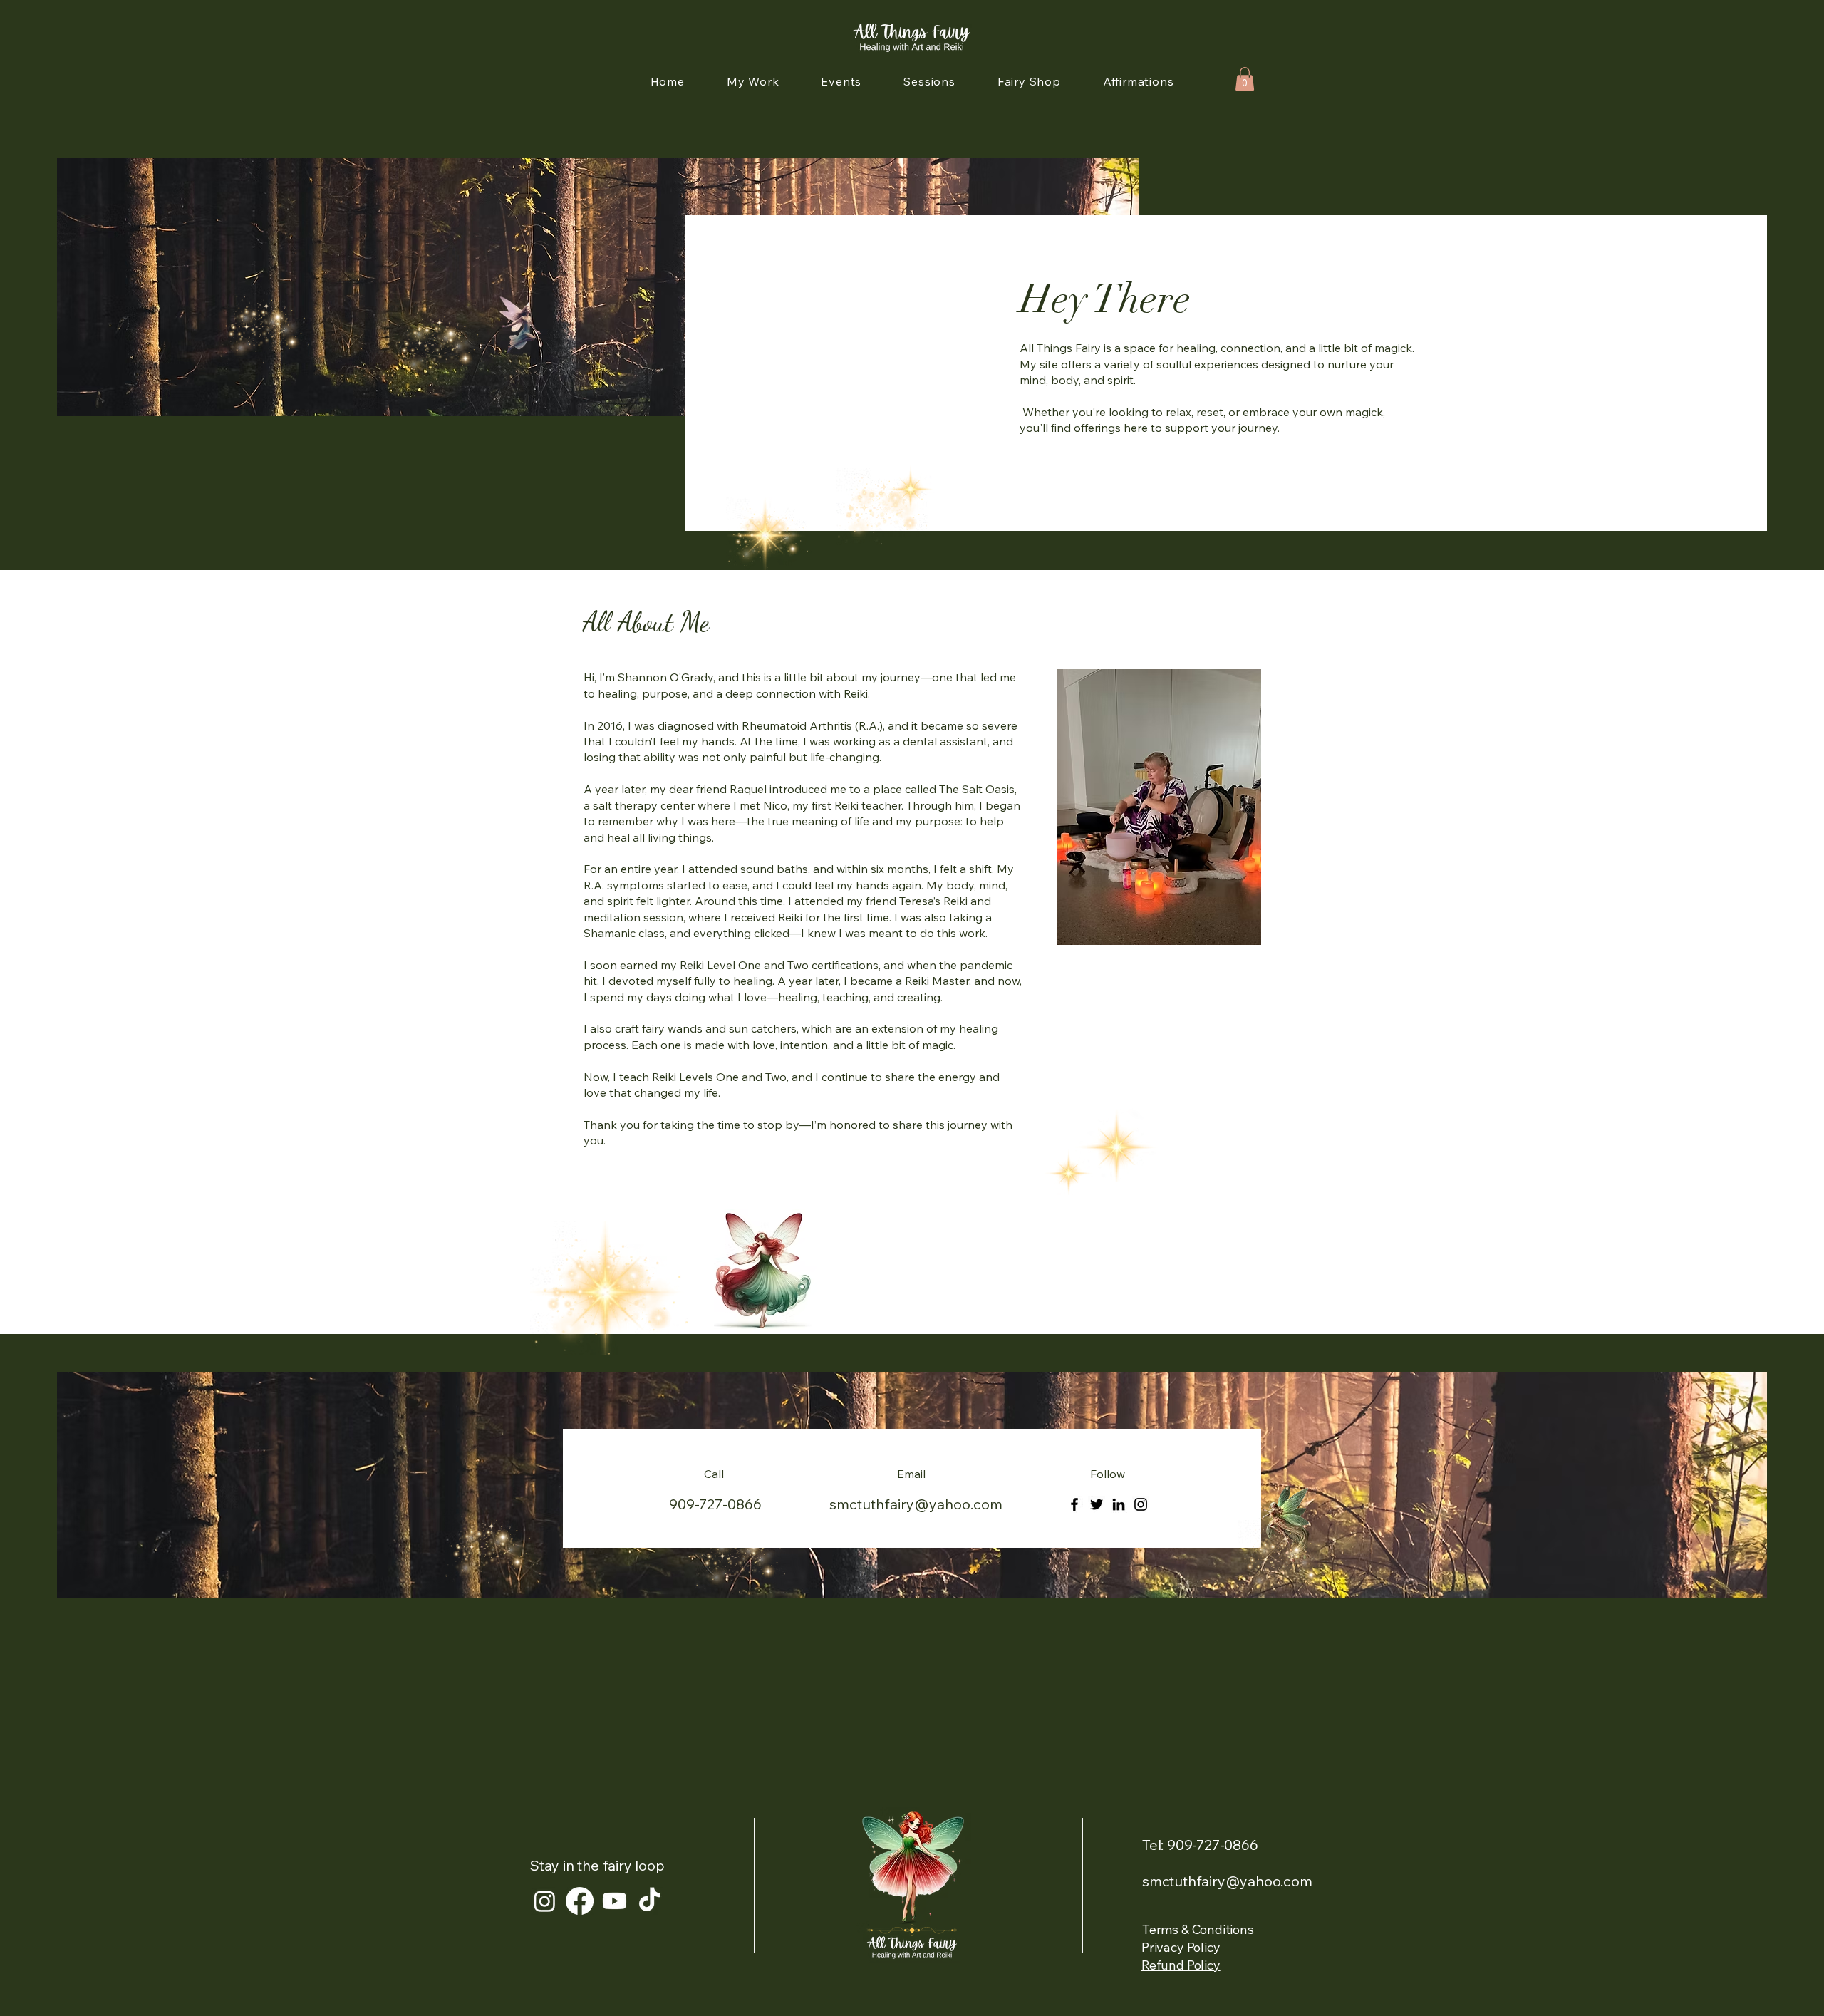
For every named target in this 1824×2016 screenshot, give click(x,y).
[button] (1245, 79)
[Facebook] (1074, 1504)
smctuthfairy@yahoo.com (916, 1504)
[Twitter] (1097, 1504)
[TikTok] (649, 1901)
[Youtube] (615, 1901)
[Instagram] (1141, 1504)
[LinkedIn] (1119, 1504)
